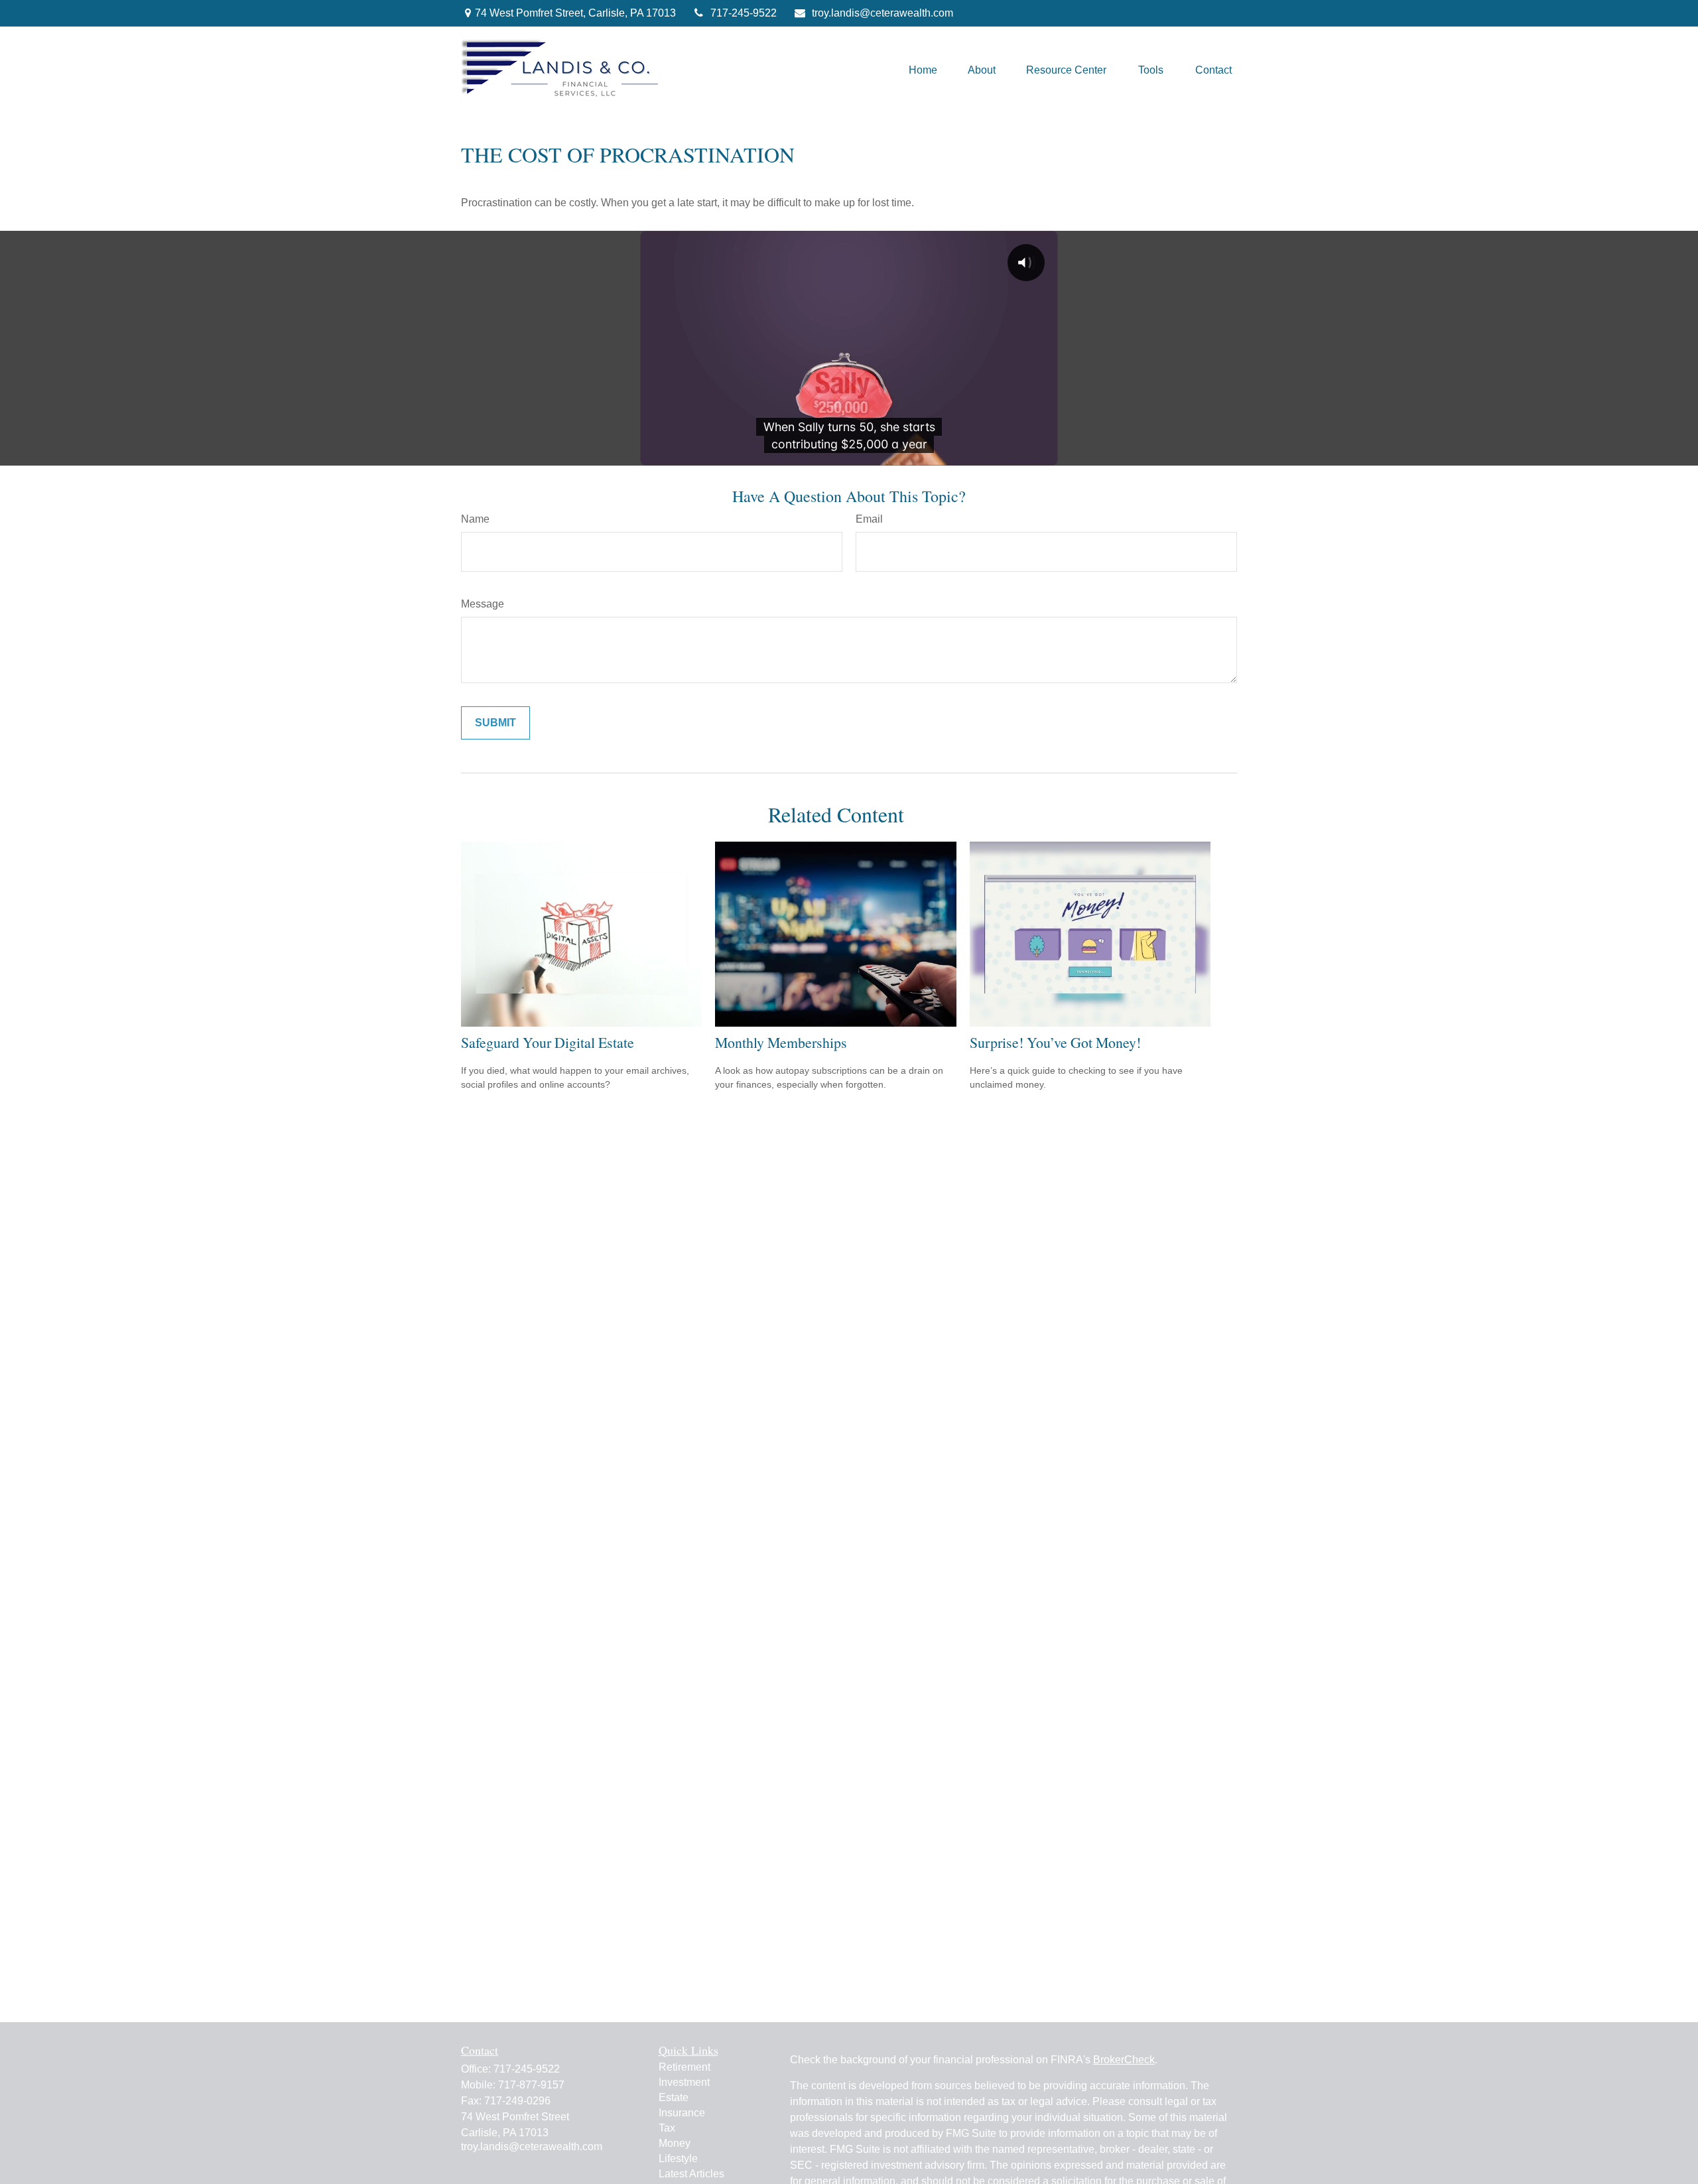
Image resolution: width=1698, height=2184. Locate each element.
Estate (674, 2097)
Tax (667, 2128)
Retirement (685, 2067)
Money (675, 2143)
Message (483, 604)
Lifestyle (678, 2158)
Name (475, 519)
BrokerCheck (1124, 2060)
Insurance (682, 2113)
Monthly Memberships (781, 1042)
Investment (684, 2082)
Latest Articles (691, 2174)
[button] (923, 70)
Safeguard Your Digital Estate (548, 1042)
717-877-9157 (531, 2085)
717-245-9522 (744, 13)
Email (869, 519)
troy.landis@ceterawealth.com (882, 13)
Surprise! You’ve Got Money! (1055, 1042)
